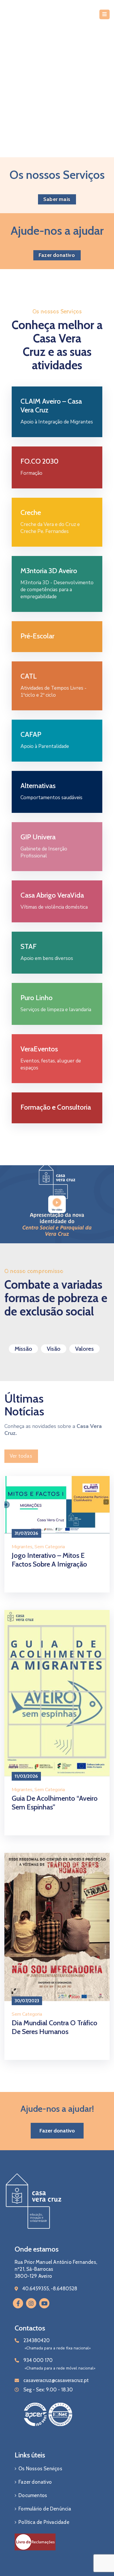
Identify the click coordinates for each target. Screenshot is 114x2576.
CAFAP (31, 734)
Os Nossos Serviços (40, 2469)
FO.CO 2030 (39, 461)
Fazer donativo (35, 2482)
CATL (29, 676)
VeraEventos (39, 1049)
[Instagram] (31, 2303)
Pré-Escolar (37, 636)
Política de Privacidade (44, 2522)
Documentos (33, 2495)
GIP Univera (38, 837)
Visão (54, 1349)
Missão (23, 1349)
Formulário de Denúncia (45, 2509)
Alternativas (38, 786)
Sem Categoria (50, 1547)
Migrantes (22, 1547)
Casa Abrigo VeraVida (52, 895)
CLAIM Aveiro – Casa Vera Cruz (51, 406)
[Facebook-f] (18, 2303)
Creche (31, 512)
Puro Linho (37, 998)
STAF (28, 946)
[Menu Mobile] (104, 14)
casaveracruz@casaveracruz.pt (56, 2380)
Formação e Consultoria (56, 1107)
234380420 (37, 2340)
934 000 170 (38, 2360)
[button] (57, 199)
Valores (84, 1349)
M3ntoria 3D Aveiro (49, 571)
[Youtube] (44, 2303)
